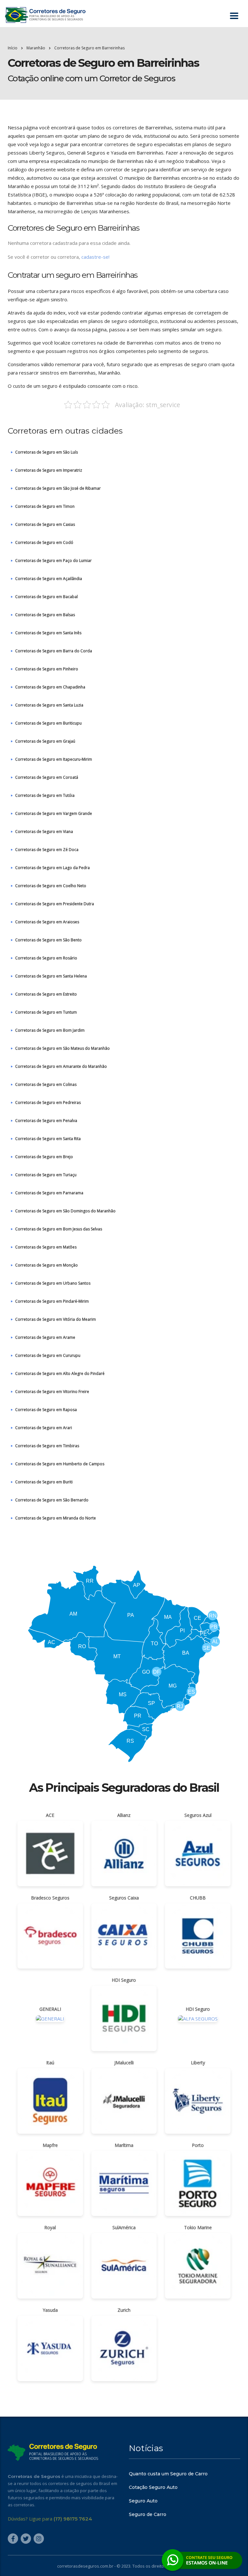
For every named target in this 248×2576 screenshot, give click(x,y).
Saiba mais (124, 1325)
